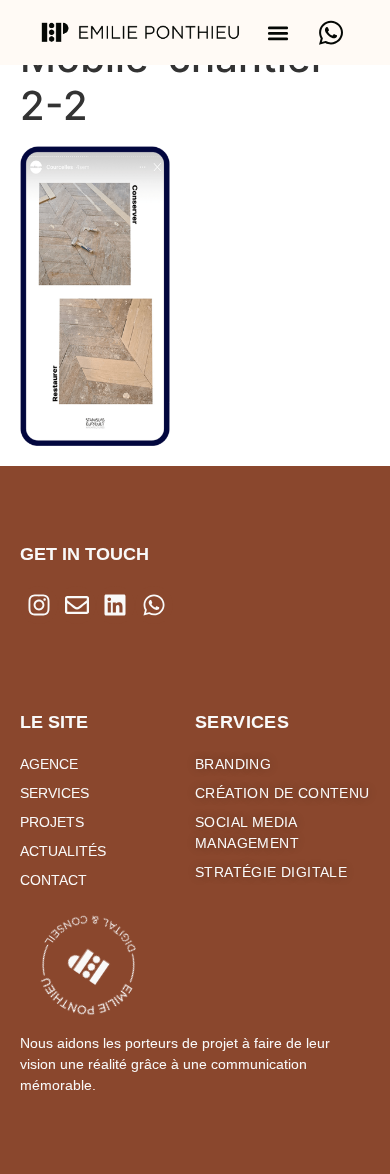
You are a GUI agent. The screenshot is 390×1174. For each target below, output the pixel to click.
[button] (278, 32)
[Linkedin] (115, 605)
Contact (53, 880)
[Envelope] (77, 605)
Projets (52, 822)
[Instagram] (39, 605)
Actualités (63, 851)
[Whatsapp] (154, 605)
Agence (49, 764)
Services (54, 793)
